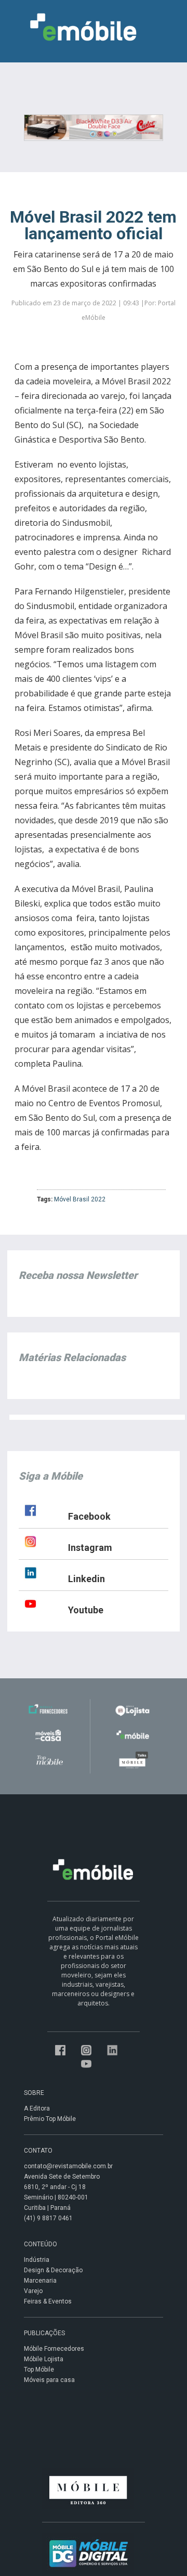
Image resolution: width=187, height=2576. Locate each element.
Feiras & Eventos (48, 2301)
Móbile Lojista (44, 2359)
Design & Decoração (53, 2270)
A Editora (37, 2108)
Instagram (90, 1548)
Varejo (33, 2291)
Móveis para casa (49, 2380)
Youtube (86, 1610)
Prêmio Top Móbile (50, 2119)
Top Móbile (39, 2370)
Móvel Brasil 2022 (80, 1199)
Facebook (89, 1516)
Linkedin (86, 1579)
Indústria (37, 2260)
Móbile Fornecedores (54, 2349)
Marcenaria (40, 2281)
